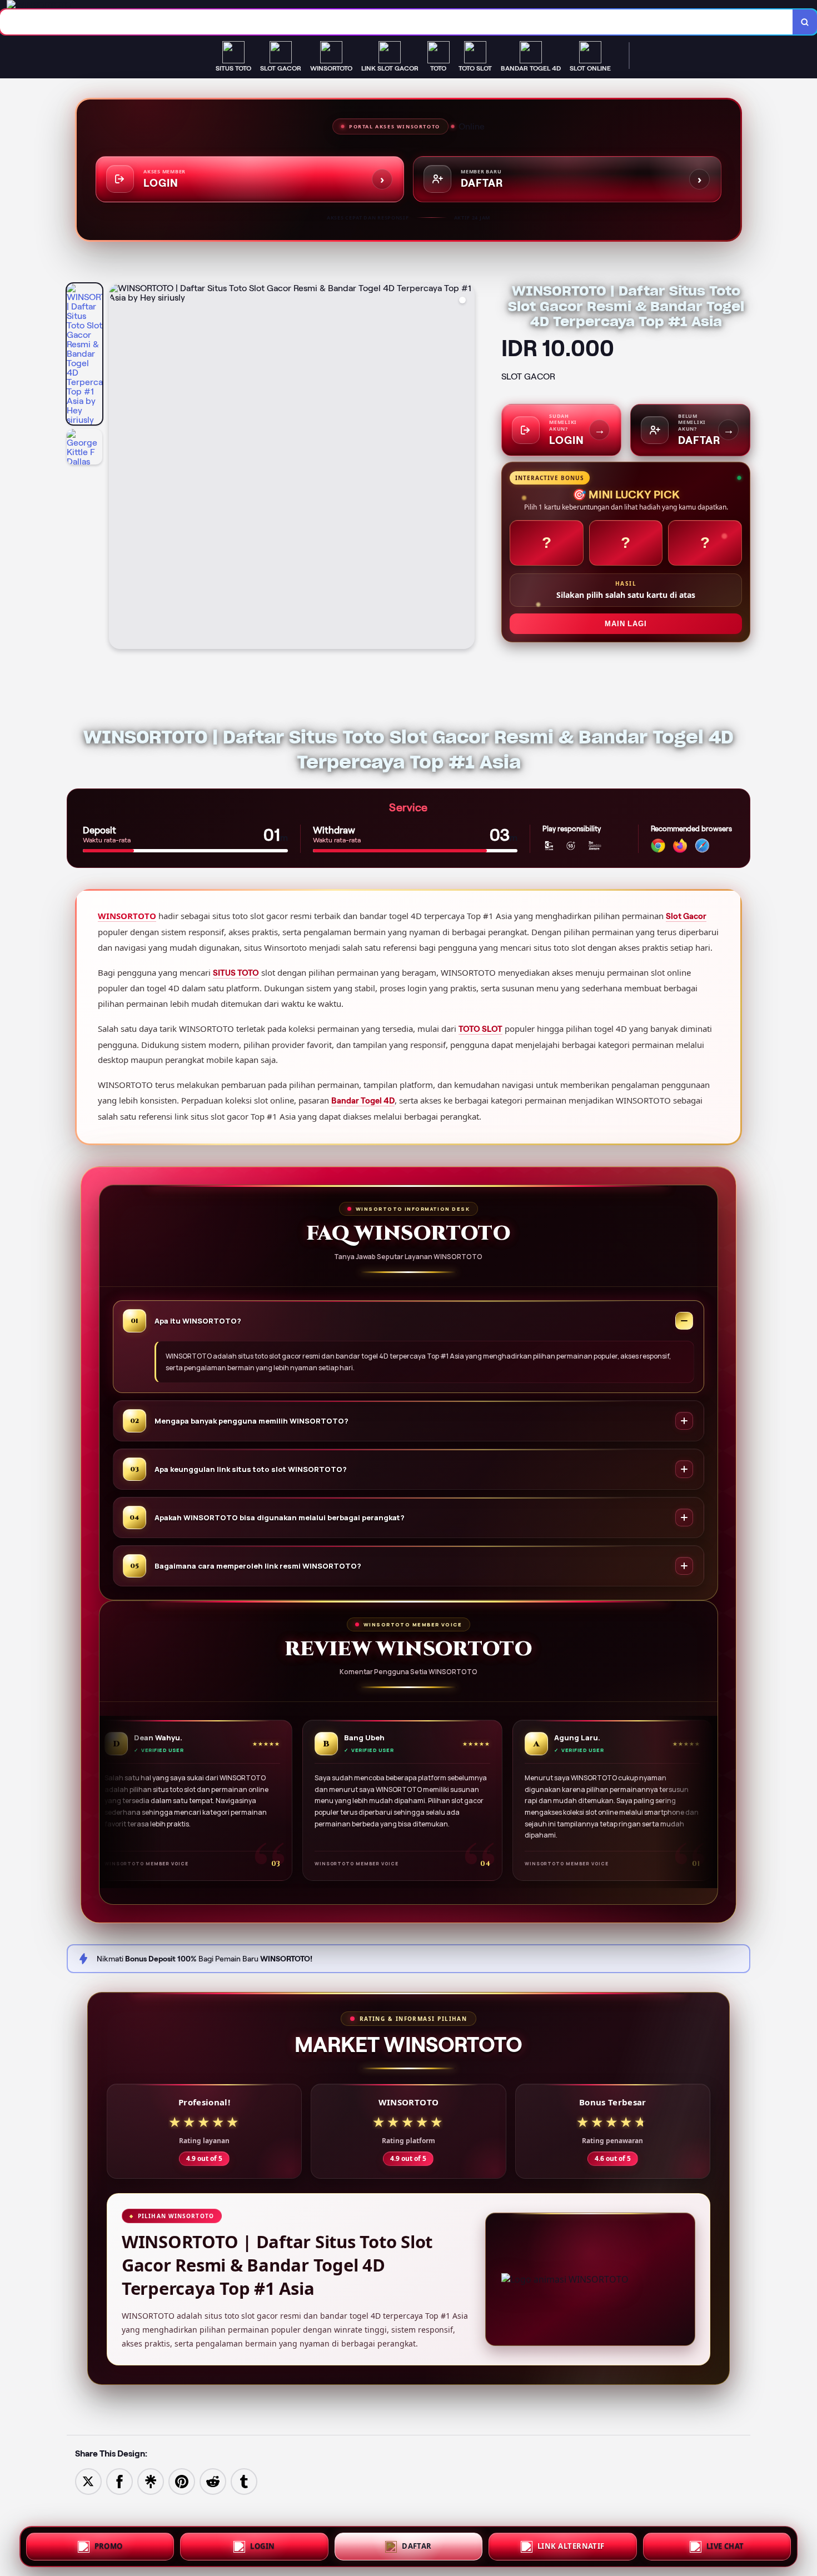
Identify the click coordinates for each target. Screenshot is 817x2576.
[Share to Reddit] (213, 2481)
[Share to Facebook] (119, 2481)
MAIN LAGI (626, 624)
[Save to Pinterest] (182, 2481)
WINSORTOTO (127, 916)
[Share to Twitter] (88, 2481)
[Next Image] (466, 468)
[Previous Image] (118, 468)
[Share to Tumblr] (244, 2481)
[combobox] (397, 22)
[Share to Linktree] (151, 2481)
